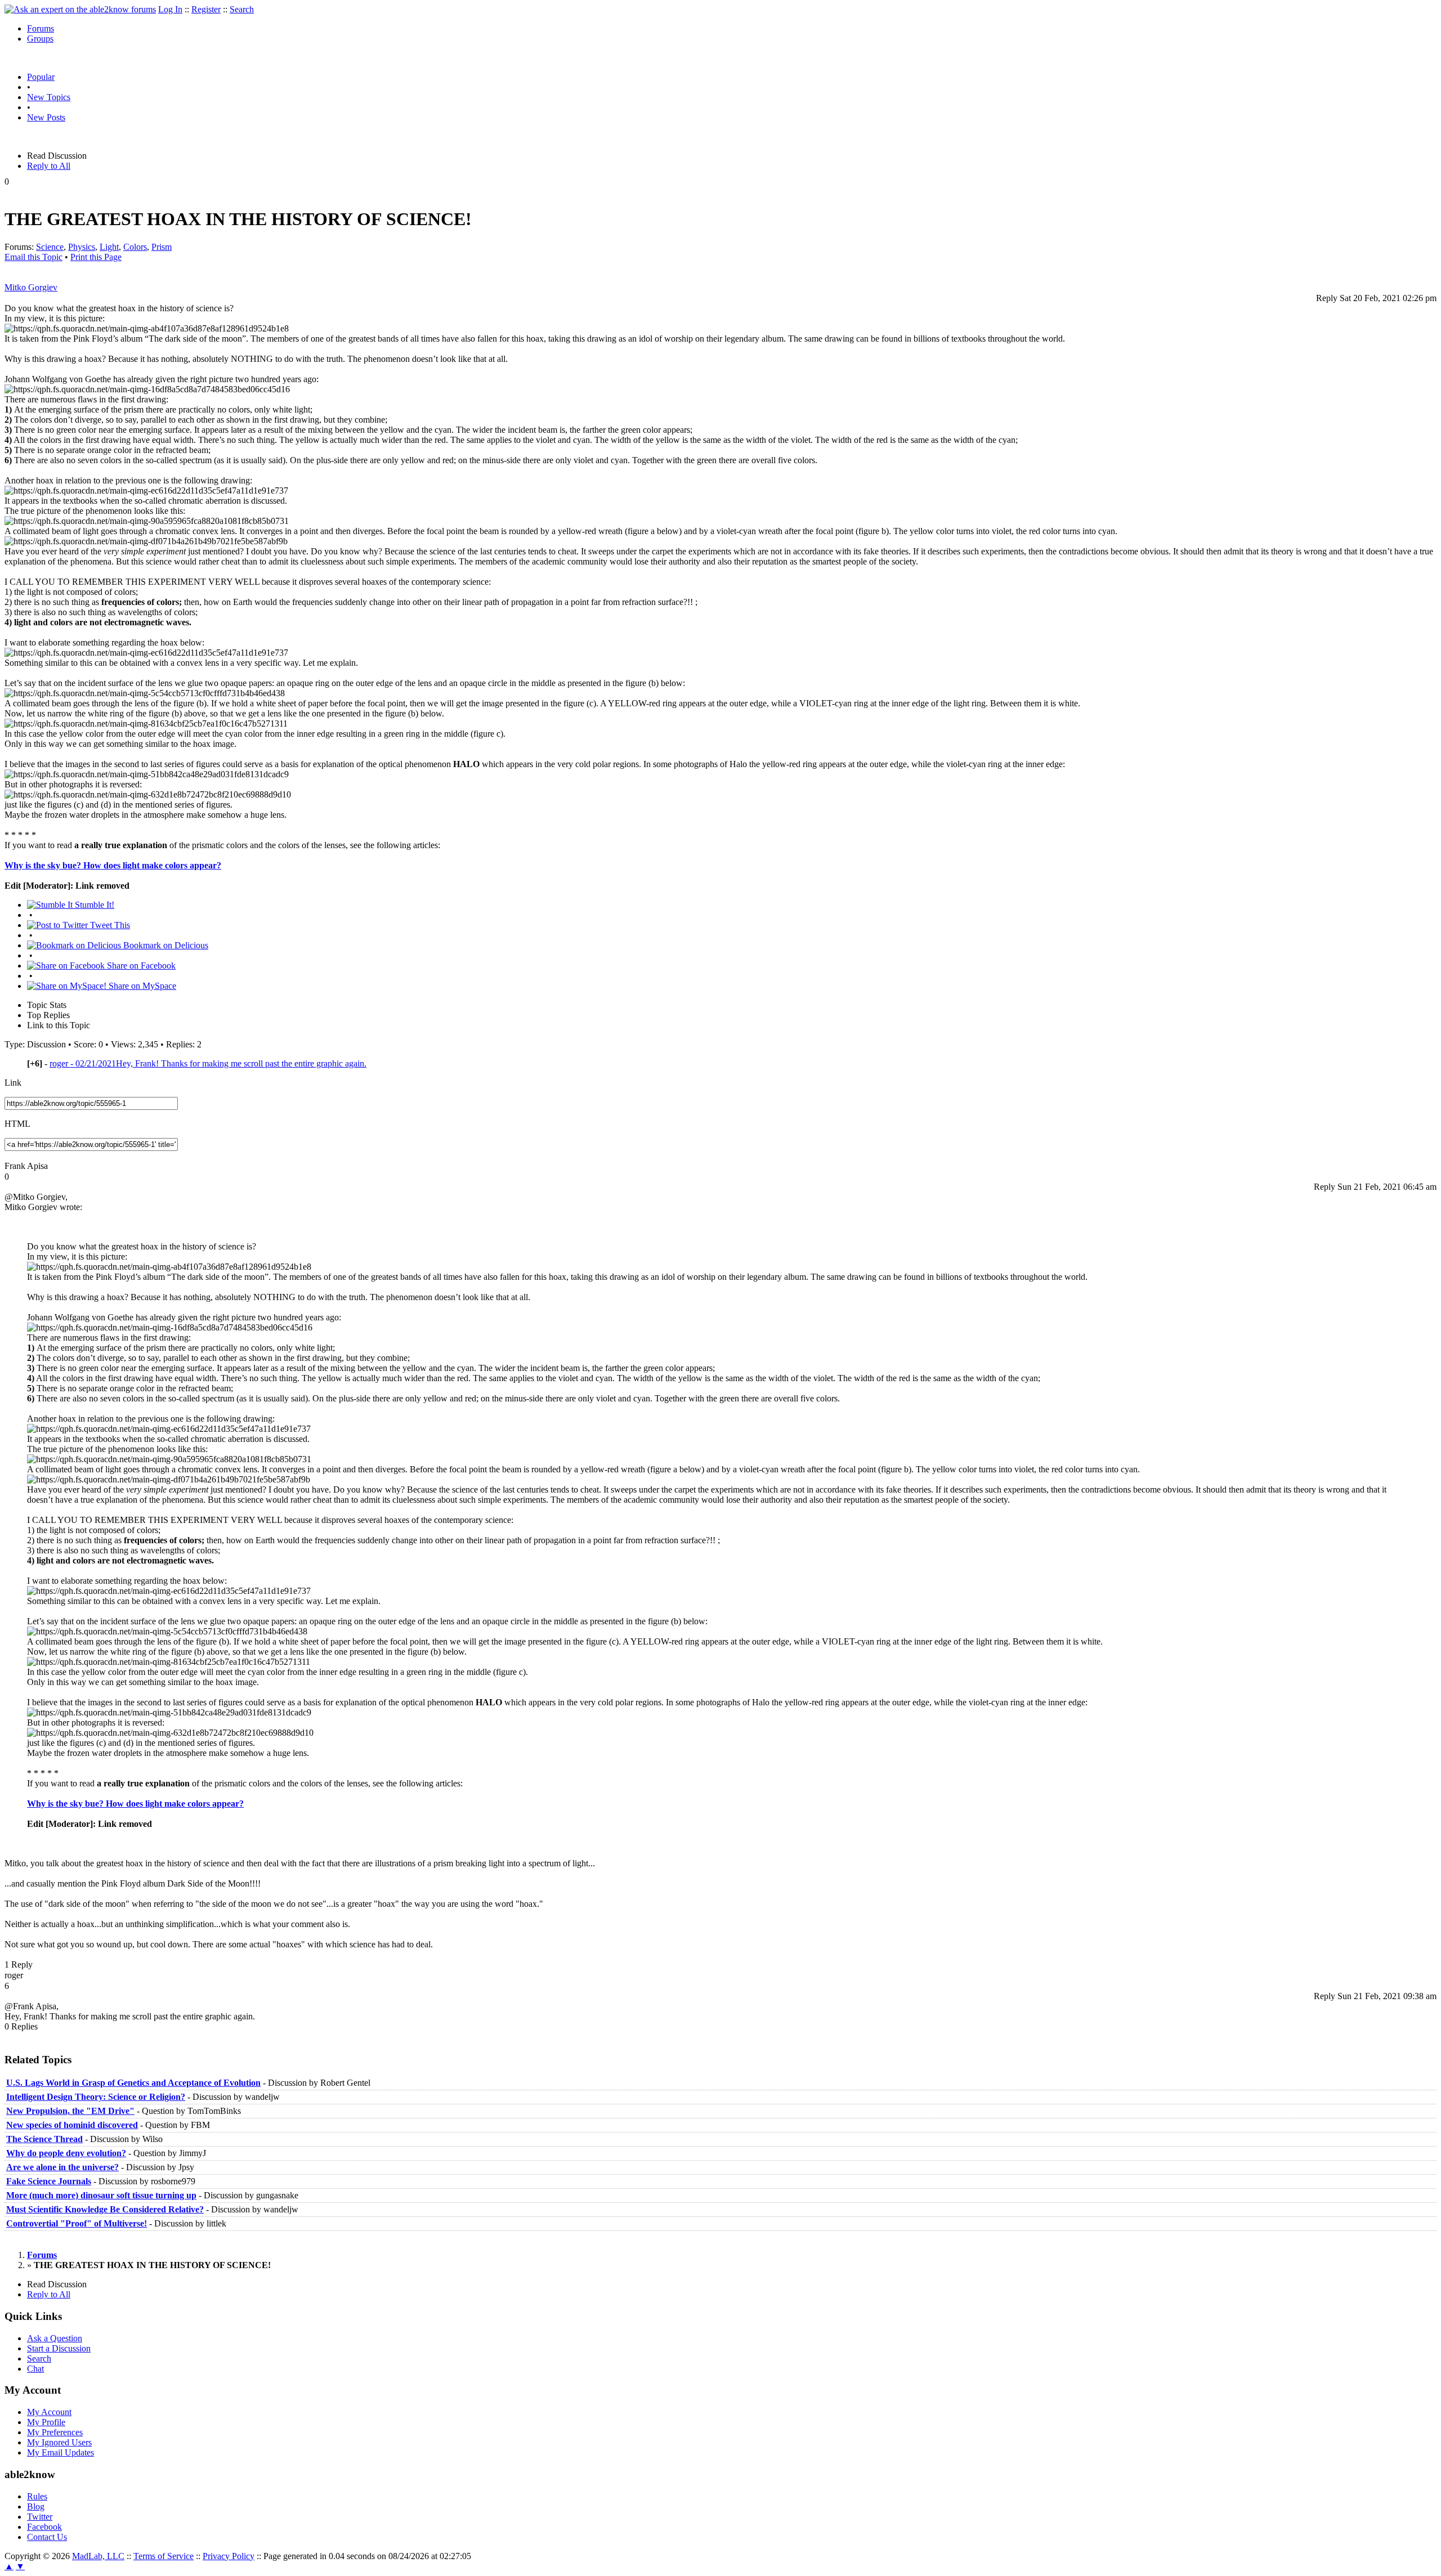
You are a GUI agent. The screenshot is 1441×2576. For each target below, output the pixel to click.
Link (13, 1083)
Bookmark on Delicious (165, 945)
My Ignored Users (59, 2442)
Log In (170, 9)
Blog (36, 2506)
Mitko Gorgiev (31, 287)
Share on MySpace (141, 986)
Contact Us (47, 2537)
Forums (41, 28)
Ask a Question (55, 2338)
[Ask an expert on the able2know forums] (80, 9)
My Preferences (55, 2432)
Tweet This (109, 925)
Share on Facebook (140, 966)
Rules (37, 2496)
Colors (135, 247)
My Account (49, 2412)
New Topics (49, 97)
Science (50, 247)
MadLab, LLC (98, 2556)
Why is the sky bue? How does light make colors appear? (113, 865)
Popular (41, 77)
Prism (162, 247)
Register (206, 9)
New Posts (46, 117)
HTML (17, 1124)
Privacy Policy (229, 2556)
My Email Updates (61, 2452)
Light (109, 247)
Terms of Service (164, 2556)
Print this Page (96, 257)
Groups (40, 39)
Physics (82, 247)
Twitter (40, 2517)
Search (242, 9)
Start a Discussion (59, 2348)
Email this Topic (33, 257)
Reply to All (49, 166)
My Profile (46, 2422)
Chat (35, 2369)
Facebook (44, 2527)
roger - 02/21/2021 (208, 1063)
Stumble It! (93, 905)
